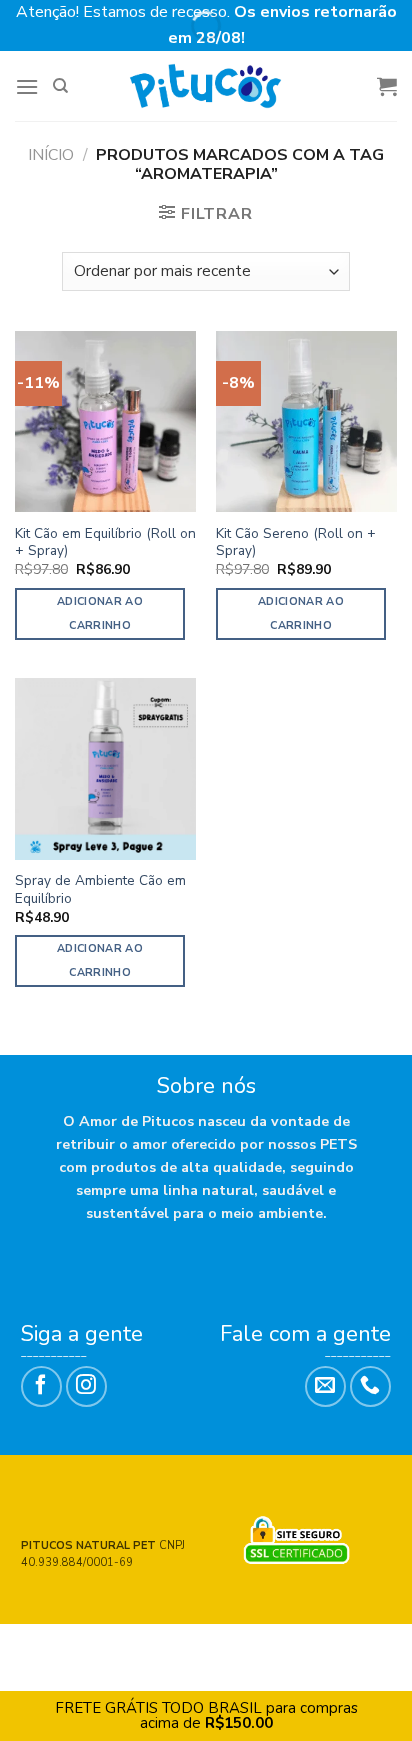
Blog (335, 1646)
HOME (73, 1646)
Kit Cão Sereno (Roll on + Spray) (296, 542)
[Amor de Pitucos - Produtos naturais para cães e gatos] (206, 86)
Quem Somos (190, 1646)
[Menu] (27, 86)
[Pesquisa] (60, 86)
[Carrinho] (387, 86)
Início (51, 155)
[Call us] (370, 1386)
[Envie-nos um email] (325, 1386)
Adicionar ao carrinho (100, 613)
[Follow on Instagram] (86, 1386)
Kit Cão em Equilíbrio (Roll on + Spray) (105, 542)
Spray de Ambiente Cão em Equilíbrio (100, 889)
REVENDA (275, 1646)
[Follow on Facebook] (41, 1386)
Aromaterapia (208, 1661)
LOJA (118, 1646)
